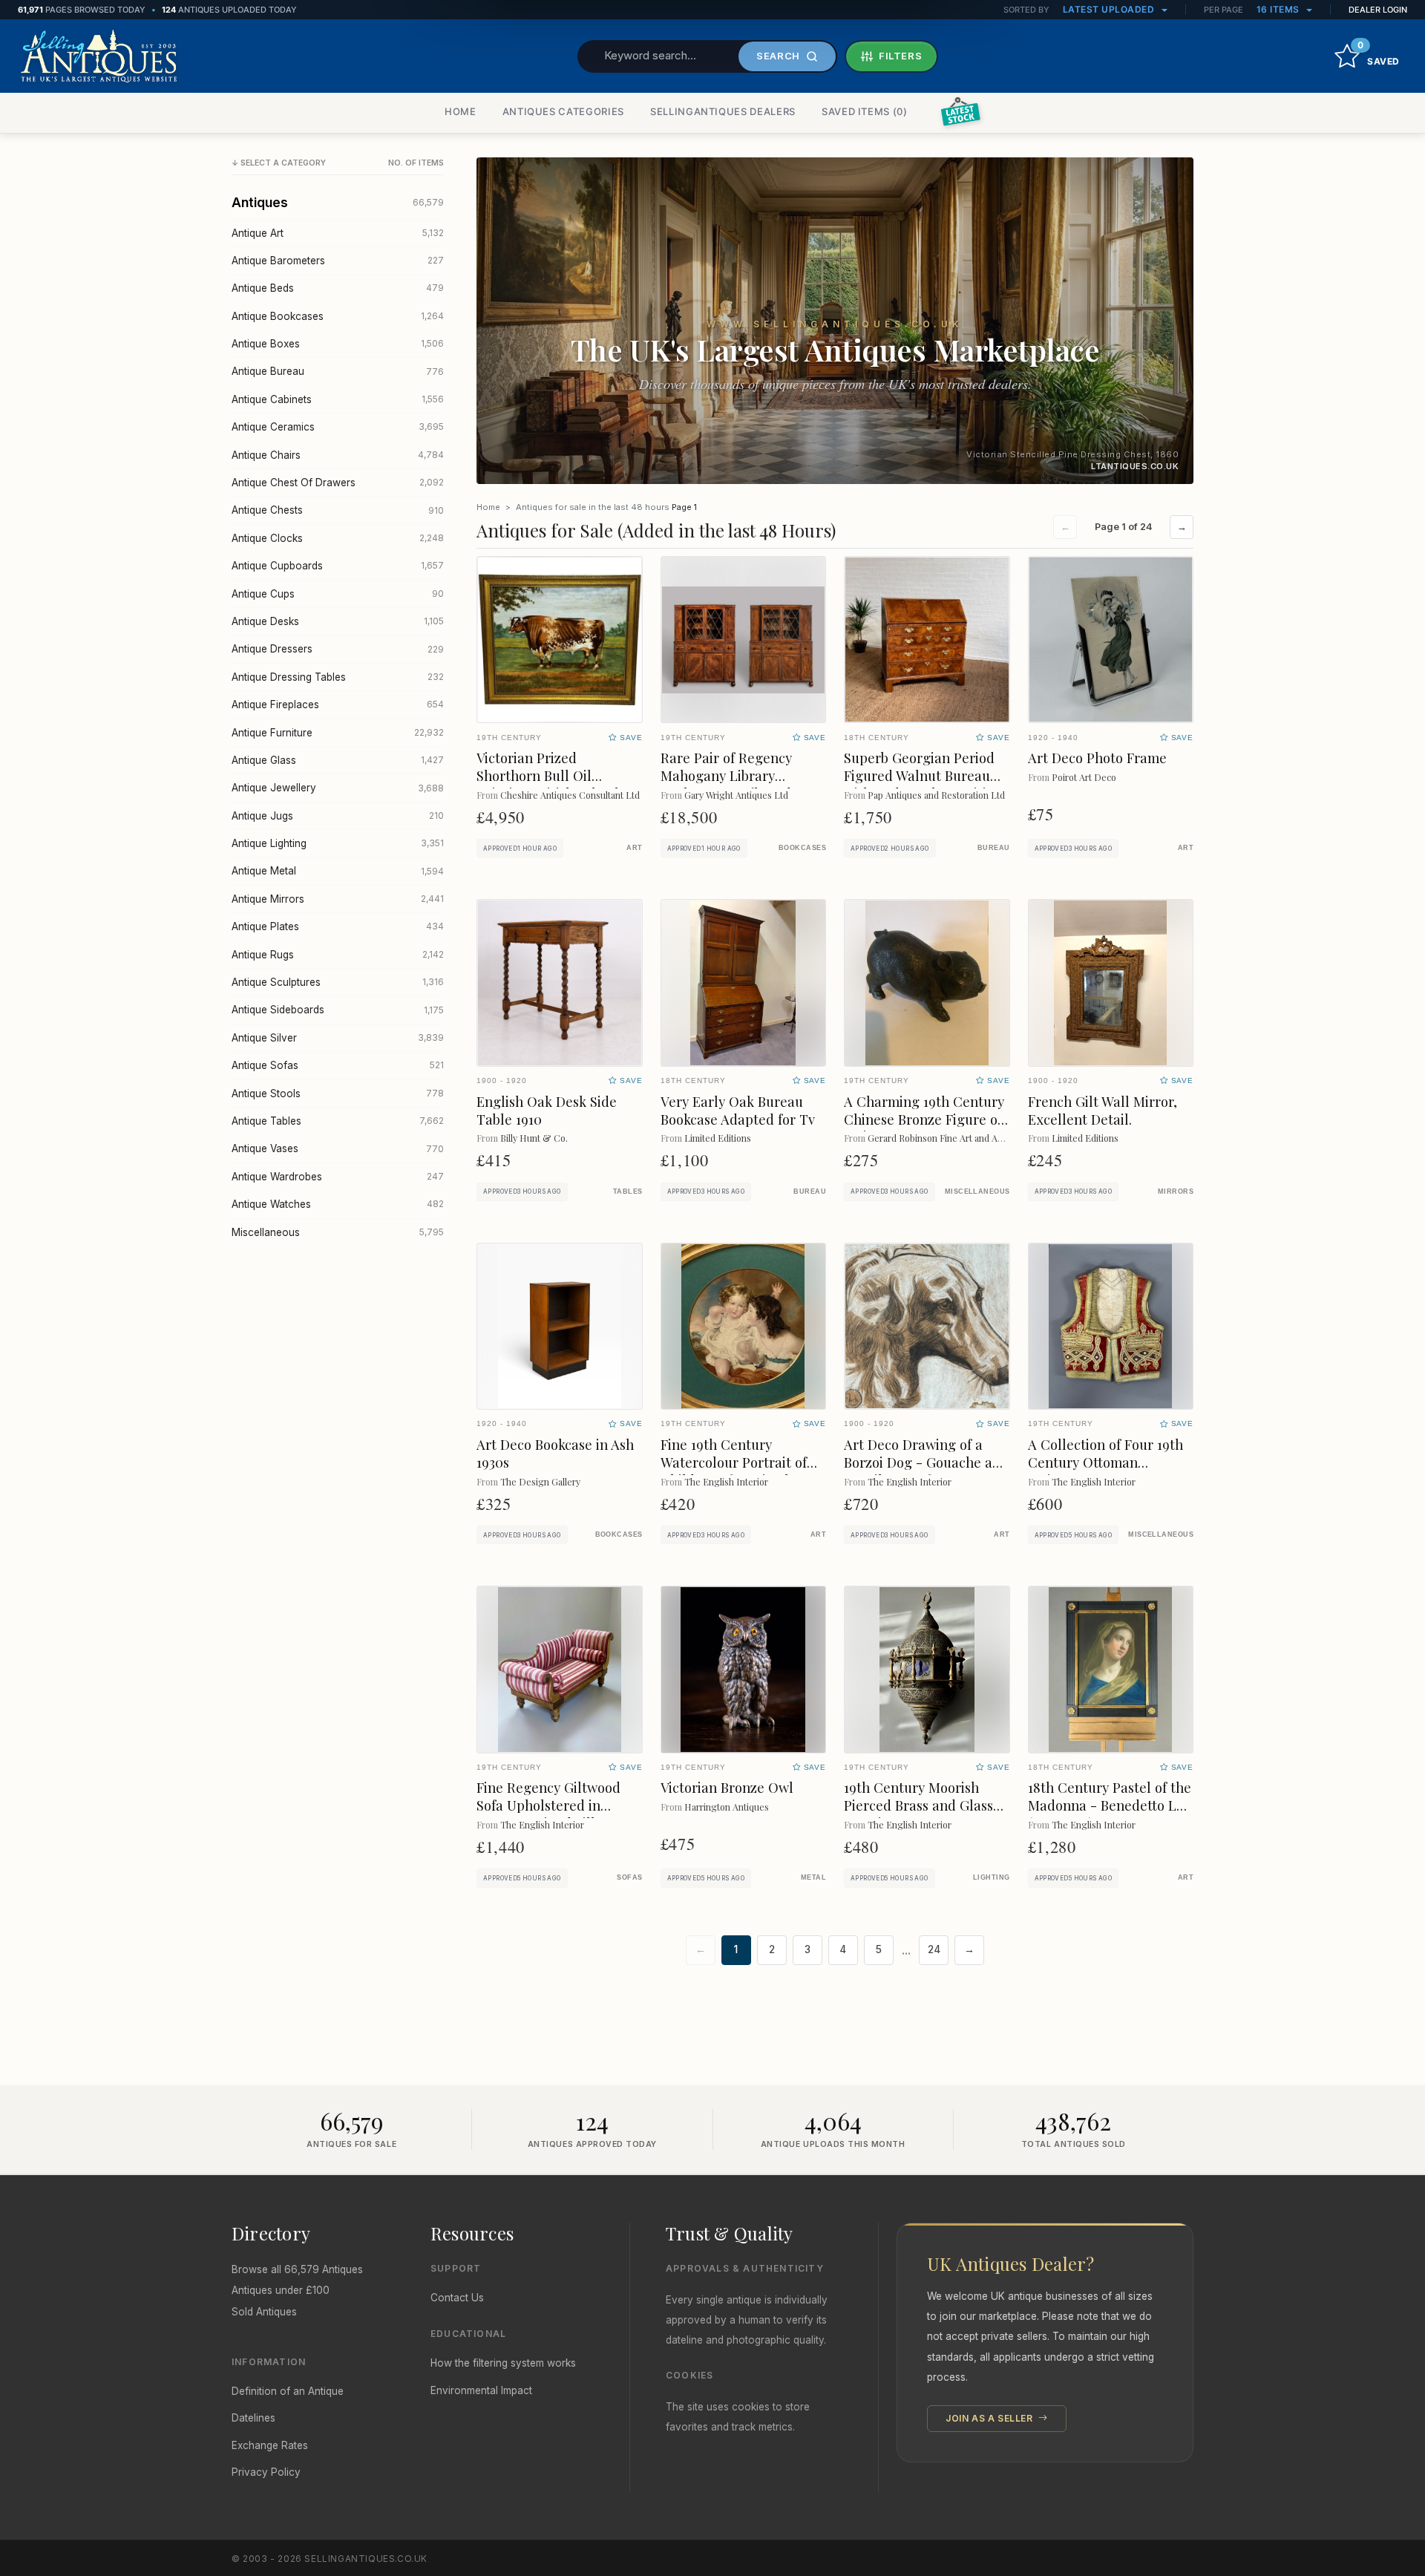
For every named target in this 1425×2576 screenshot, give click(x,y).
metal (813, 1877)
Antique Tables (338, 1121)
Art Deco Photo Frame (1097, 758)
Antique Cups (338, 594)
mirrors (1176, 1191)
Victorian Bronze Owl (727, 1787)
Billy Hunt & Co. (534, 1138)
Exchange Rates (270, 2445)
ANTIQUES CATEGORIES (563, 111)
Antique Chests (338, 510)
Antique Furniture (338, 733)
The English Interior (726, 1481)
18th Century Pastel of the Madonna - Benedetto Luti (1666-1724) (1111, 1805)
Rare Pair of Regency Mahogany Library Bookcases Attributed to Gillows (734, 784)
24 (934, 1949)
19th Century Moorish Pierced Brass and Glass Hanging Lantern (918, 1805)
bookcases (802, 848)
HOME (461, 111)
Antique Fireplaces (338, 705)
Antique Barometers (338, 261)
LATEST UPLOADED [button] (1110, 9)
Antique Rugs (338, 955)
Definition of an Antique (288, 2391)
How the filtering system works (503, 2363)
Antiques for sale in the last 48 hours (593, 507)
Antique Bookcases (338, 316)
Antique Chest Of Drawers (338, 483)
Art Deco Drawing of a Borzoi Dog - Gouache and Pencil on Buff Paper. (926, 1462)
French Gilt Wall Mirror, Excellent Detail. (1103, 1110)
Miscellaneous (338, 1232)
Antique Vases (338, 1148)
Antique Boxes (338, 344)
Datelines (253, 2418)
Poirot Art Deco (1084, 777)
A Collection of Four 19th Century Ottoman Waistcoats (1105, 1462)
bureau (994, 848)
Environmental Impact (481, 2390)
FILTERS (901, 56)
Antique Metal (338, 871)
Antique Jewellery (338, 788)
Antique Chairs (338, 455)
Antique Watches (338, 1204)
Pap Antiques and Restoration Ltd (936, 795)
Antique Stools (338, 1094)
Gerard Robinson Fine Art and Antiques (948, 1138)
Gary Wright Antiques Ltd (736, 795)
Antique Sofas (338, 1065)
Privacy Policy (266, 2472)
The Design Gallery (540, 1481)
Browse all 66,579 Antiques (297, 2269)
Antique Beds (338, 288)
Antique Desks (338, 621)
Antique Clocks (338, 538)
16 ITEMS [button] (1280, 9)
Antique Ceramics (338, 427)
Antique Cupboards (338, 566)
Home (488, 507)
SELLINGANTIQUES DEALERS (723, 111)
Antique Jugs (338, 816)
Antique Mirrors (338, 899)
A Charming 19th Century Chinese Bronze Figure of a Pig (924, 1119)
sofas (629, 1877)
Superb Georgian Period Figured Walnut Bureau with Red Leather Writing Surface (923, 784)
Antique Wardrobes (338, 1177)
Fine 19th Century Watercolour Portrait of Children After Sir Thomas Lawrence (743, 1471)
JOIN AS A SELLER (990, 2418)
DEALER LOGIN (1378, 10)
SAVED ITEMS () (865, 111)
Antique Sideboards (338, 1010)
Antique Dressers (338, 649)
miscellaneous (977, 1191)
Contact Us (457, 2298)
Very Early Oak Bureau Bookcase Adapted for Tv (738, 1110)
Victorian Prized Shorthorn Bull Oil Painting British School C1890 (548, 784)
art (634, 848)
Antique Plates (338, 926)
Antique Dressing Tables (338, 677)
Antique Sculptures (338, 982)
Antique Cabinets (338, 399)
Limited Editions (718, 1138)
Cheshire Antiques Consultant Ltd (570, 795)
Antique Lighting (338, 843)
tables (628, 1191)
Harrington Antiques (727, 1807)
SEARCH (778, 56)
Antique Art (338, 233)
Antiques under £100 (281, 2290)
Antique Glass (338, 760)
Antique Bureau (338, 371)
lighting (992, 1877)
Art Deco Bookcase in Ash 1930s (555, 1453)
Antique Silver (338, 1038)
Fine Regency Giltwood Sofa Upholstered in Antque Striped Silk (548, 1805)
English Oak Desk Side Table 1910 (547, 1110)
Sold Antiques (264, 2312)
